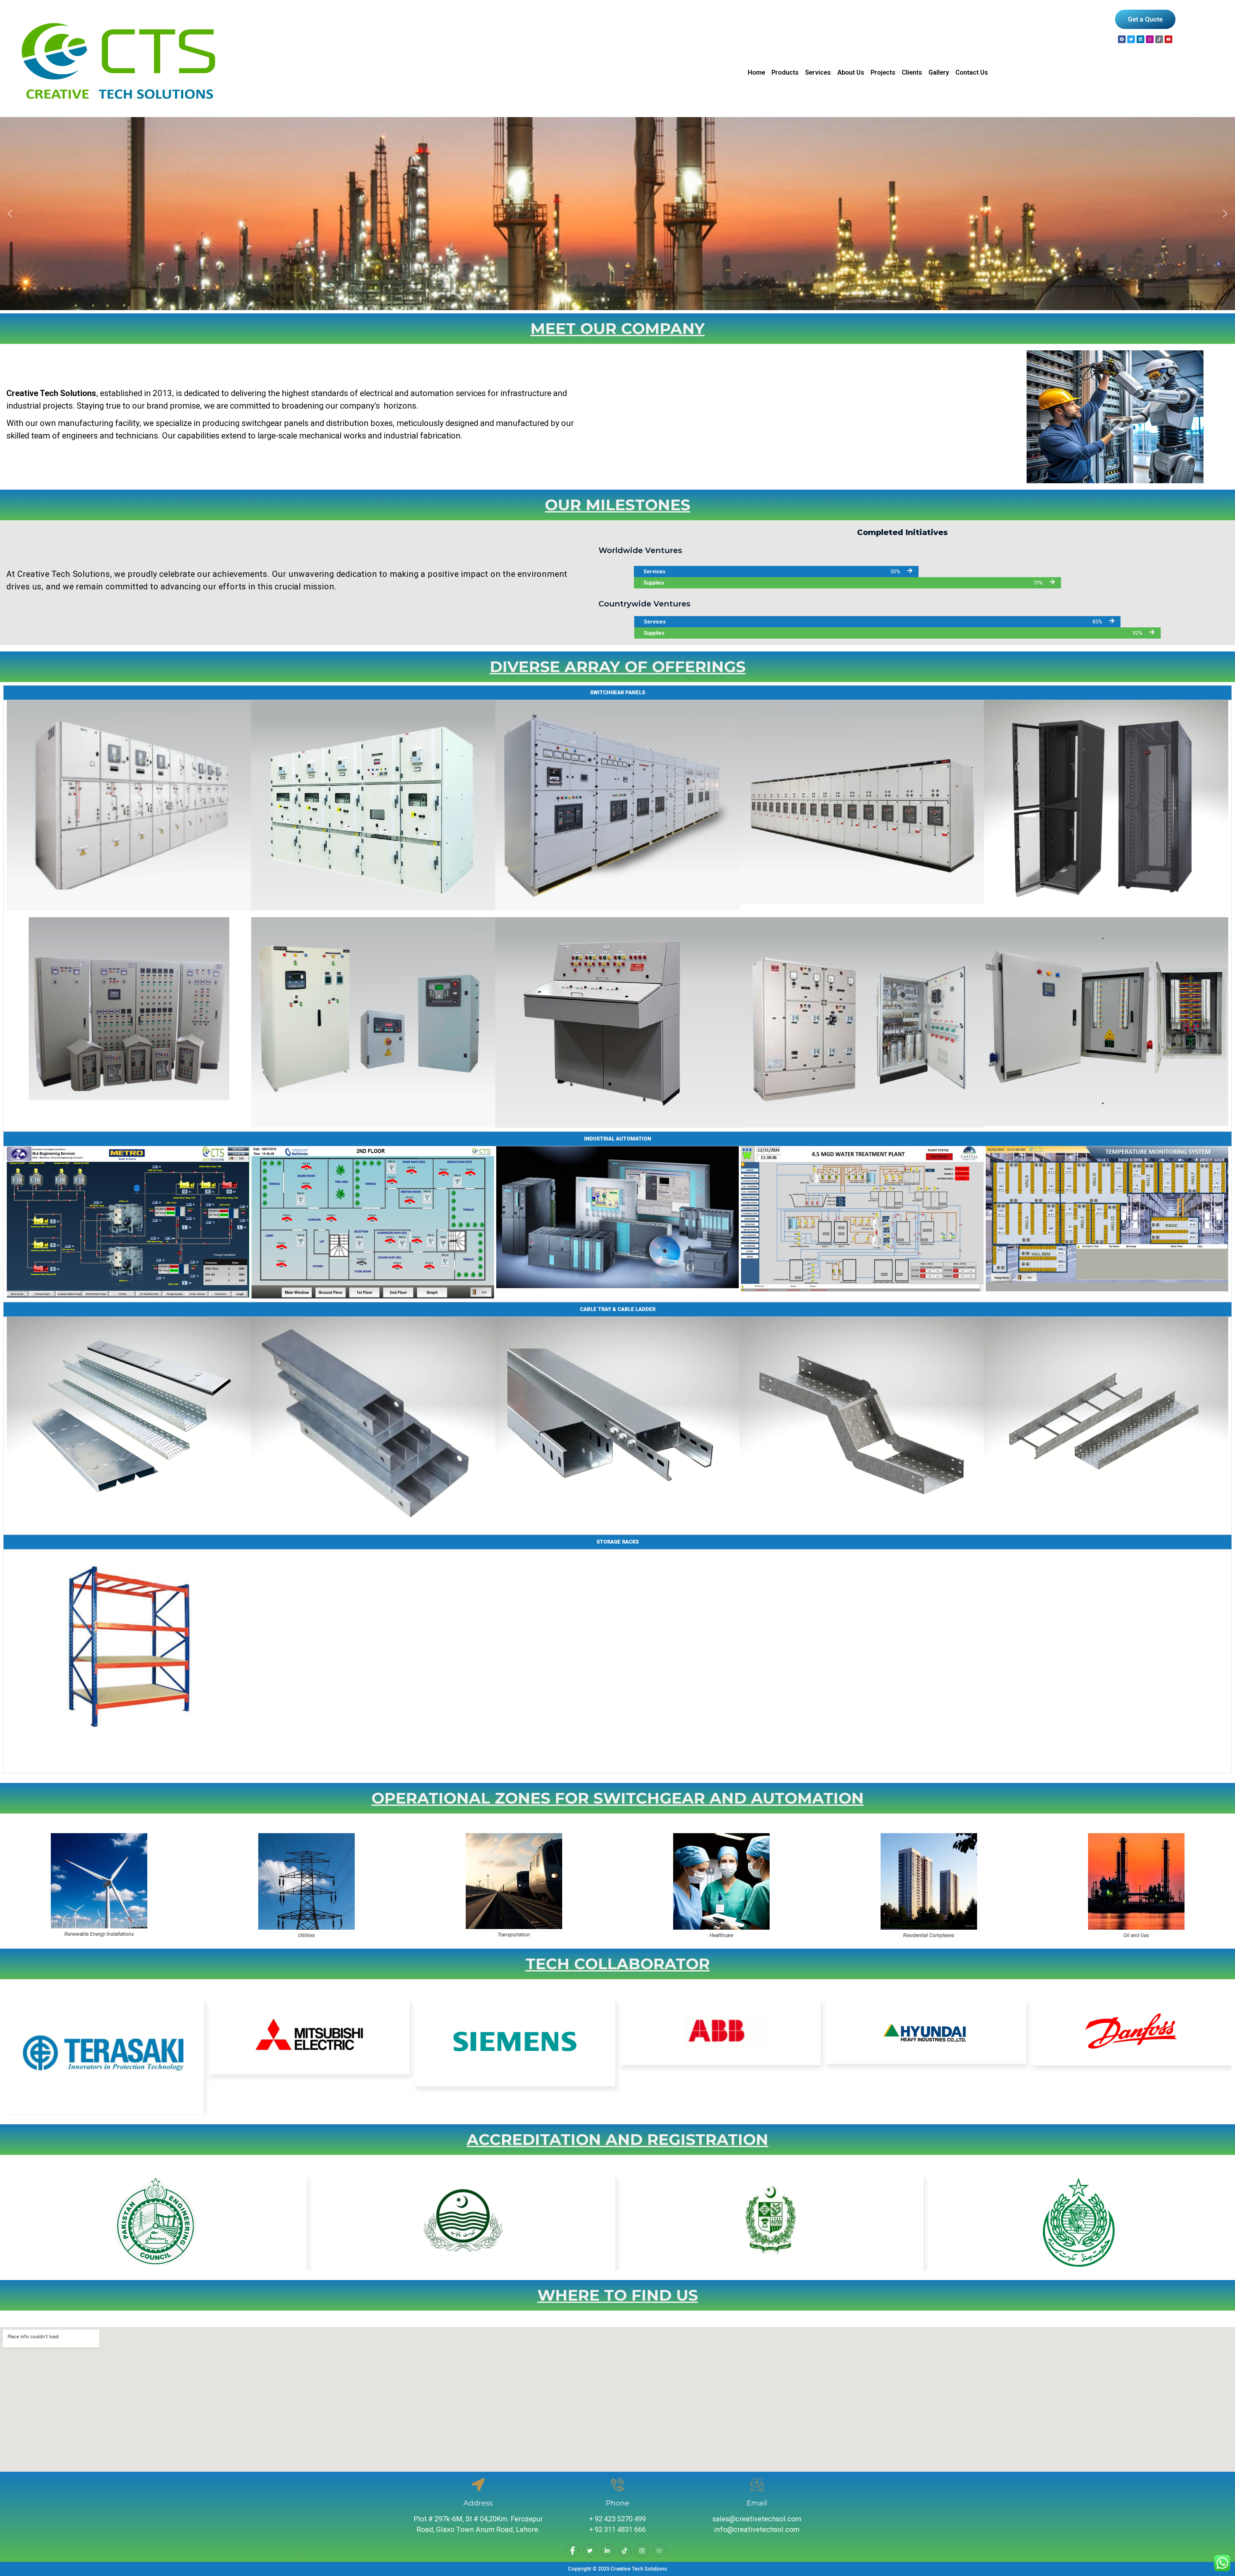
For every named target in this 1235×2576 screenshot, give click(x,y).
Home (756, 72)
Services (818, 72)
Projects (883, 72)
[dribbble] (625, 2551)
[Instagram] (1150, 39)
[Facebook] (1122, 39)
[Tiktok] (1159, 39)
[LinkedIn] (607, 2551)
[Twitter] (590, 2551)
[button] (10, 214)
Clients (912, 72)
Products (785, 72)
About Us (851, 72)
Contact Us (972, 72)
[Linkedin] (1140, 39)
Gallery (939, 72)
